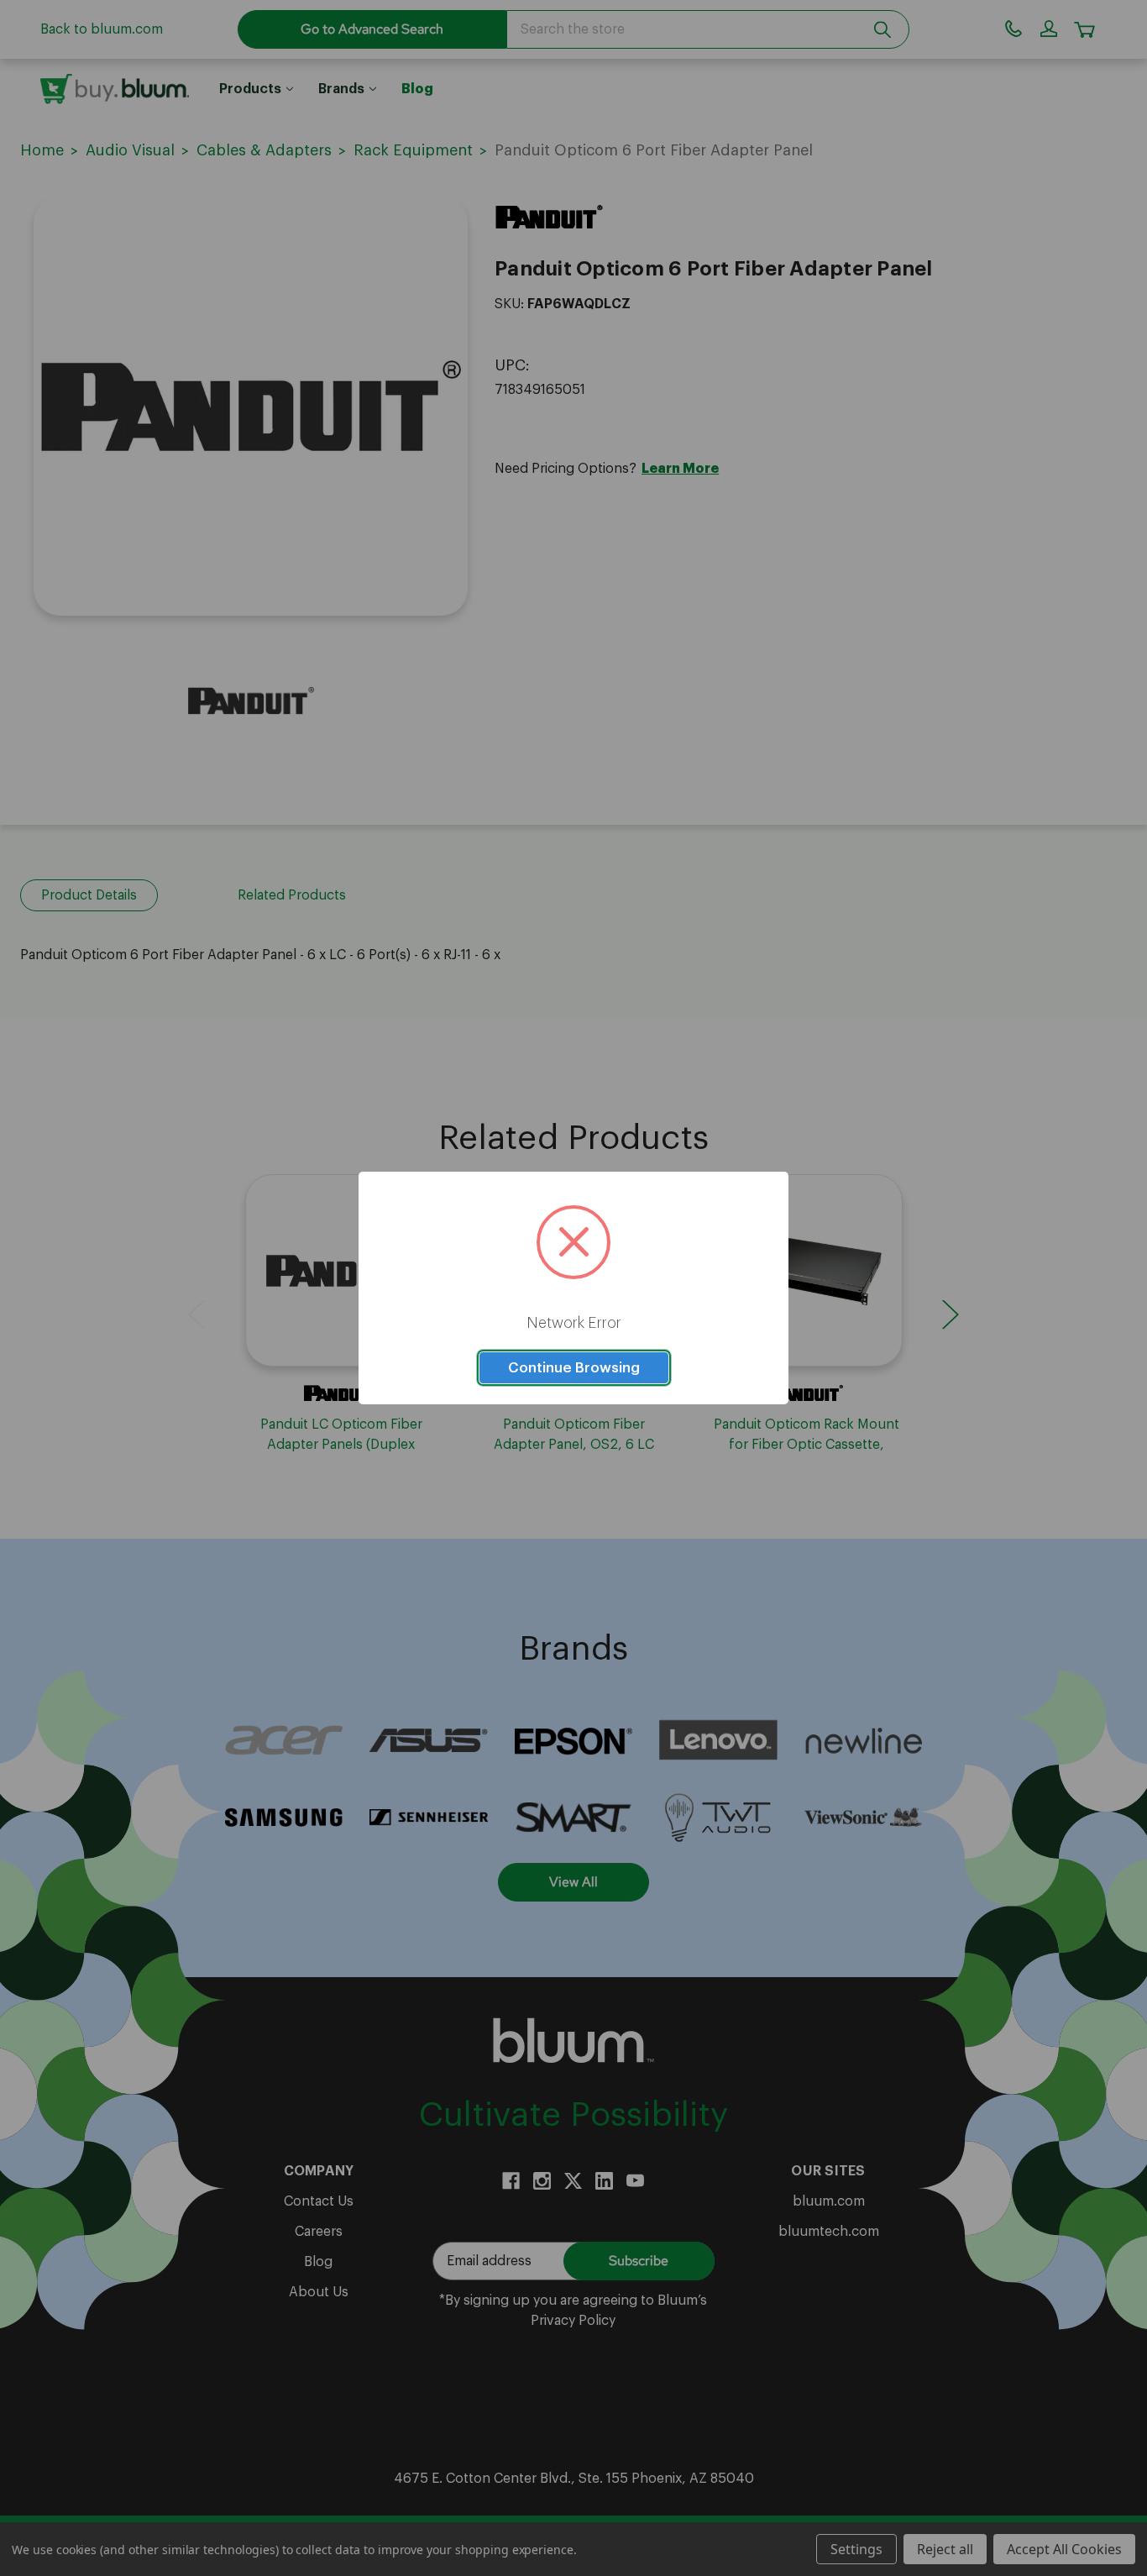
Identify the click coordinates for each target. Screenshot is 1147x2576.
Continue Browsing (574, 1368)
